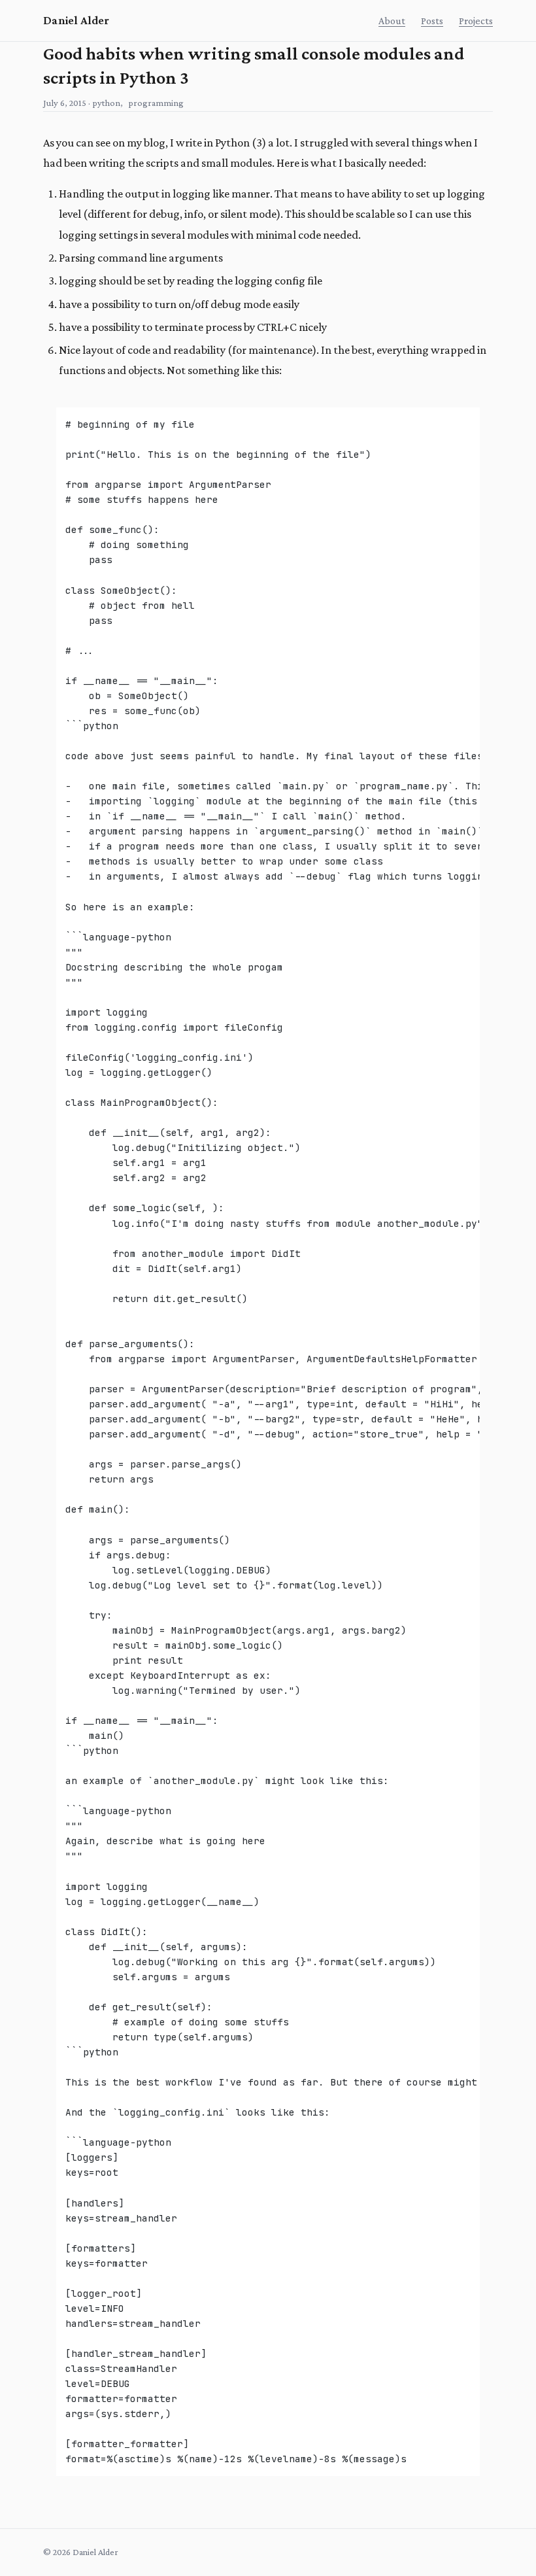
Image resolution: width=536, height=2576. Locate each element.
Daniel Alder (76, 20)
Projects (476, 21)
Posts (432, 21)
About (392, 21)
